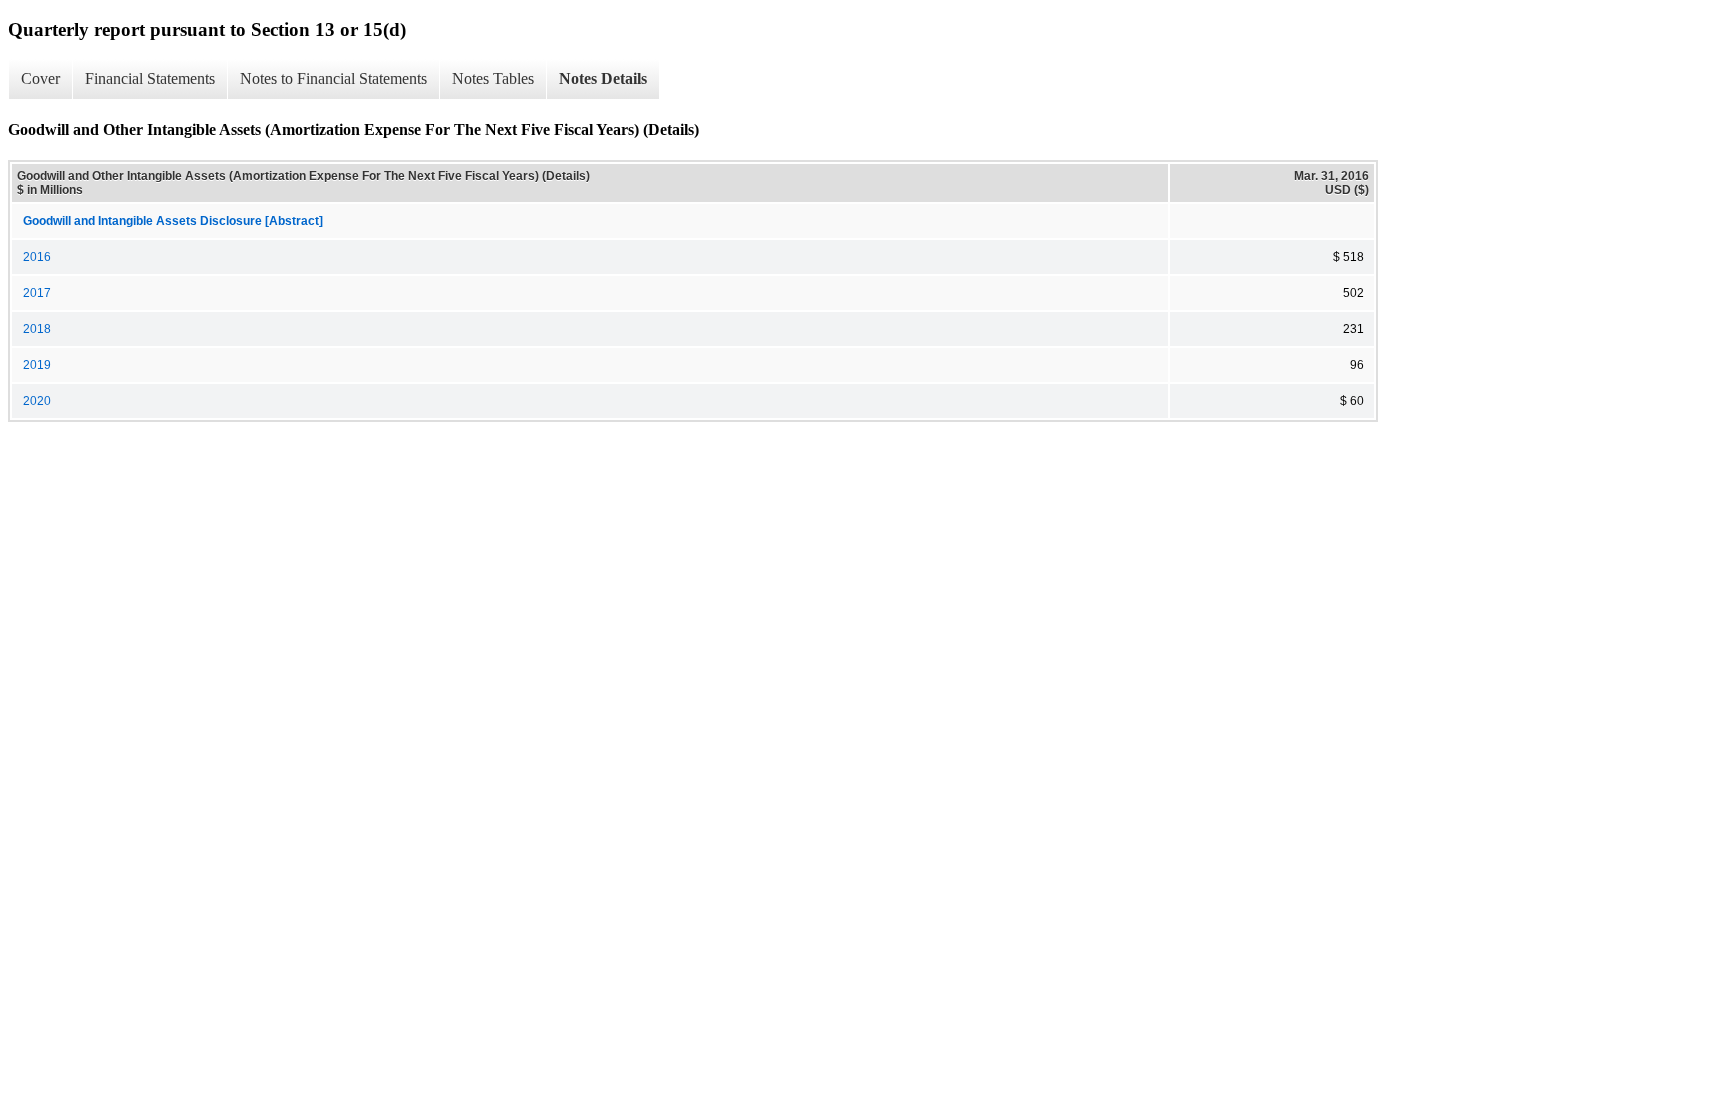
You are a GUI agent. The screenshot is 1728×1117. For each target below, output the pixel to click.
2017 (37, 293)
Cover (40, 78)
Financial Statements (150, 78)
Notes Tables (493, 78)
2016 (37, 257)
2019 (37, 365)
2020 (37, 401)
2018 (37, 329)
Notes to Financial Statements (333, 78)
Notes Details (603, 78)
